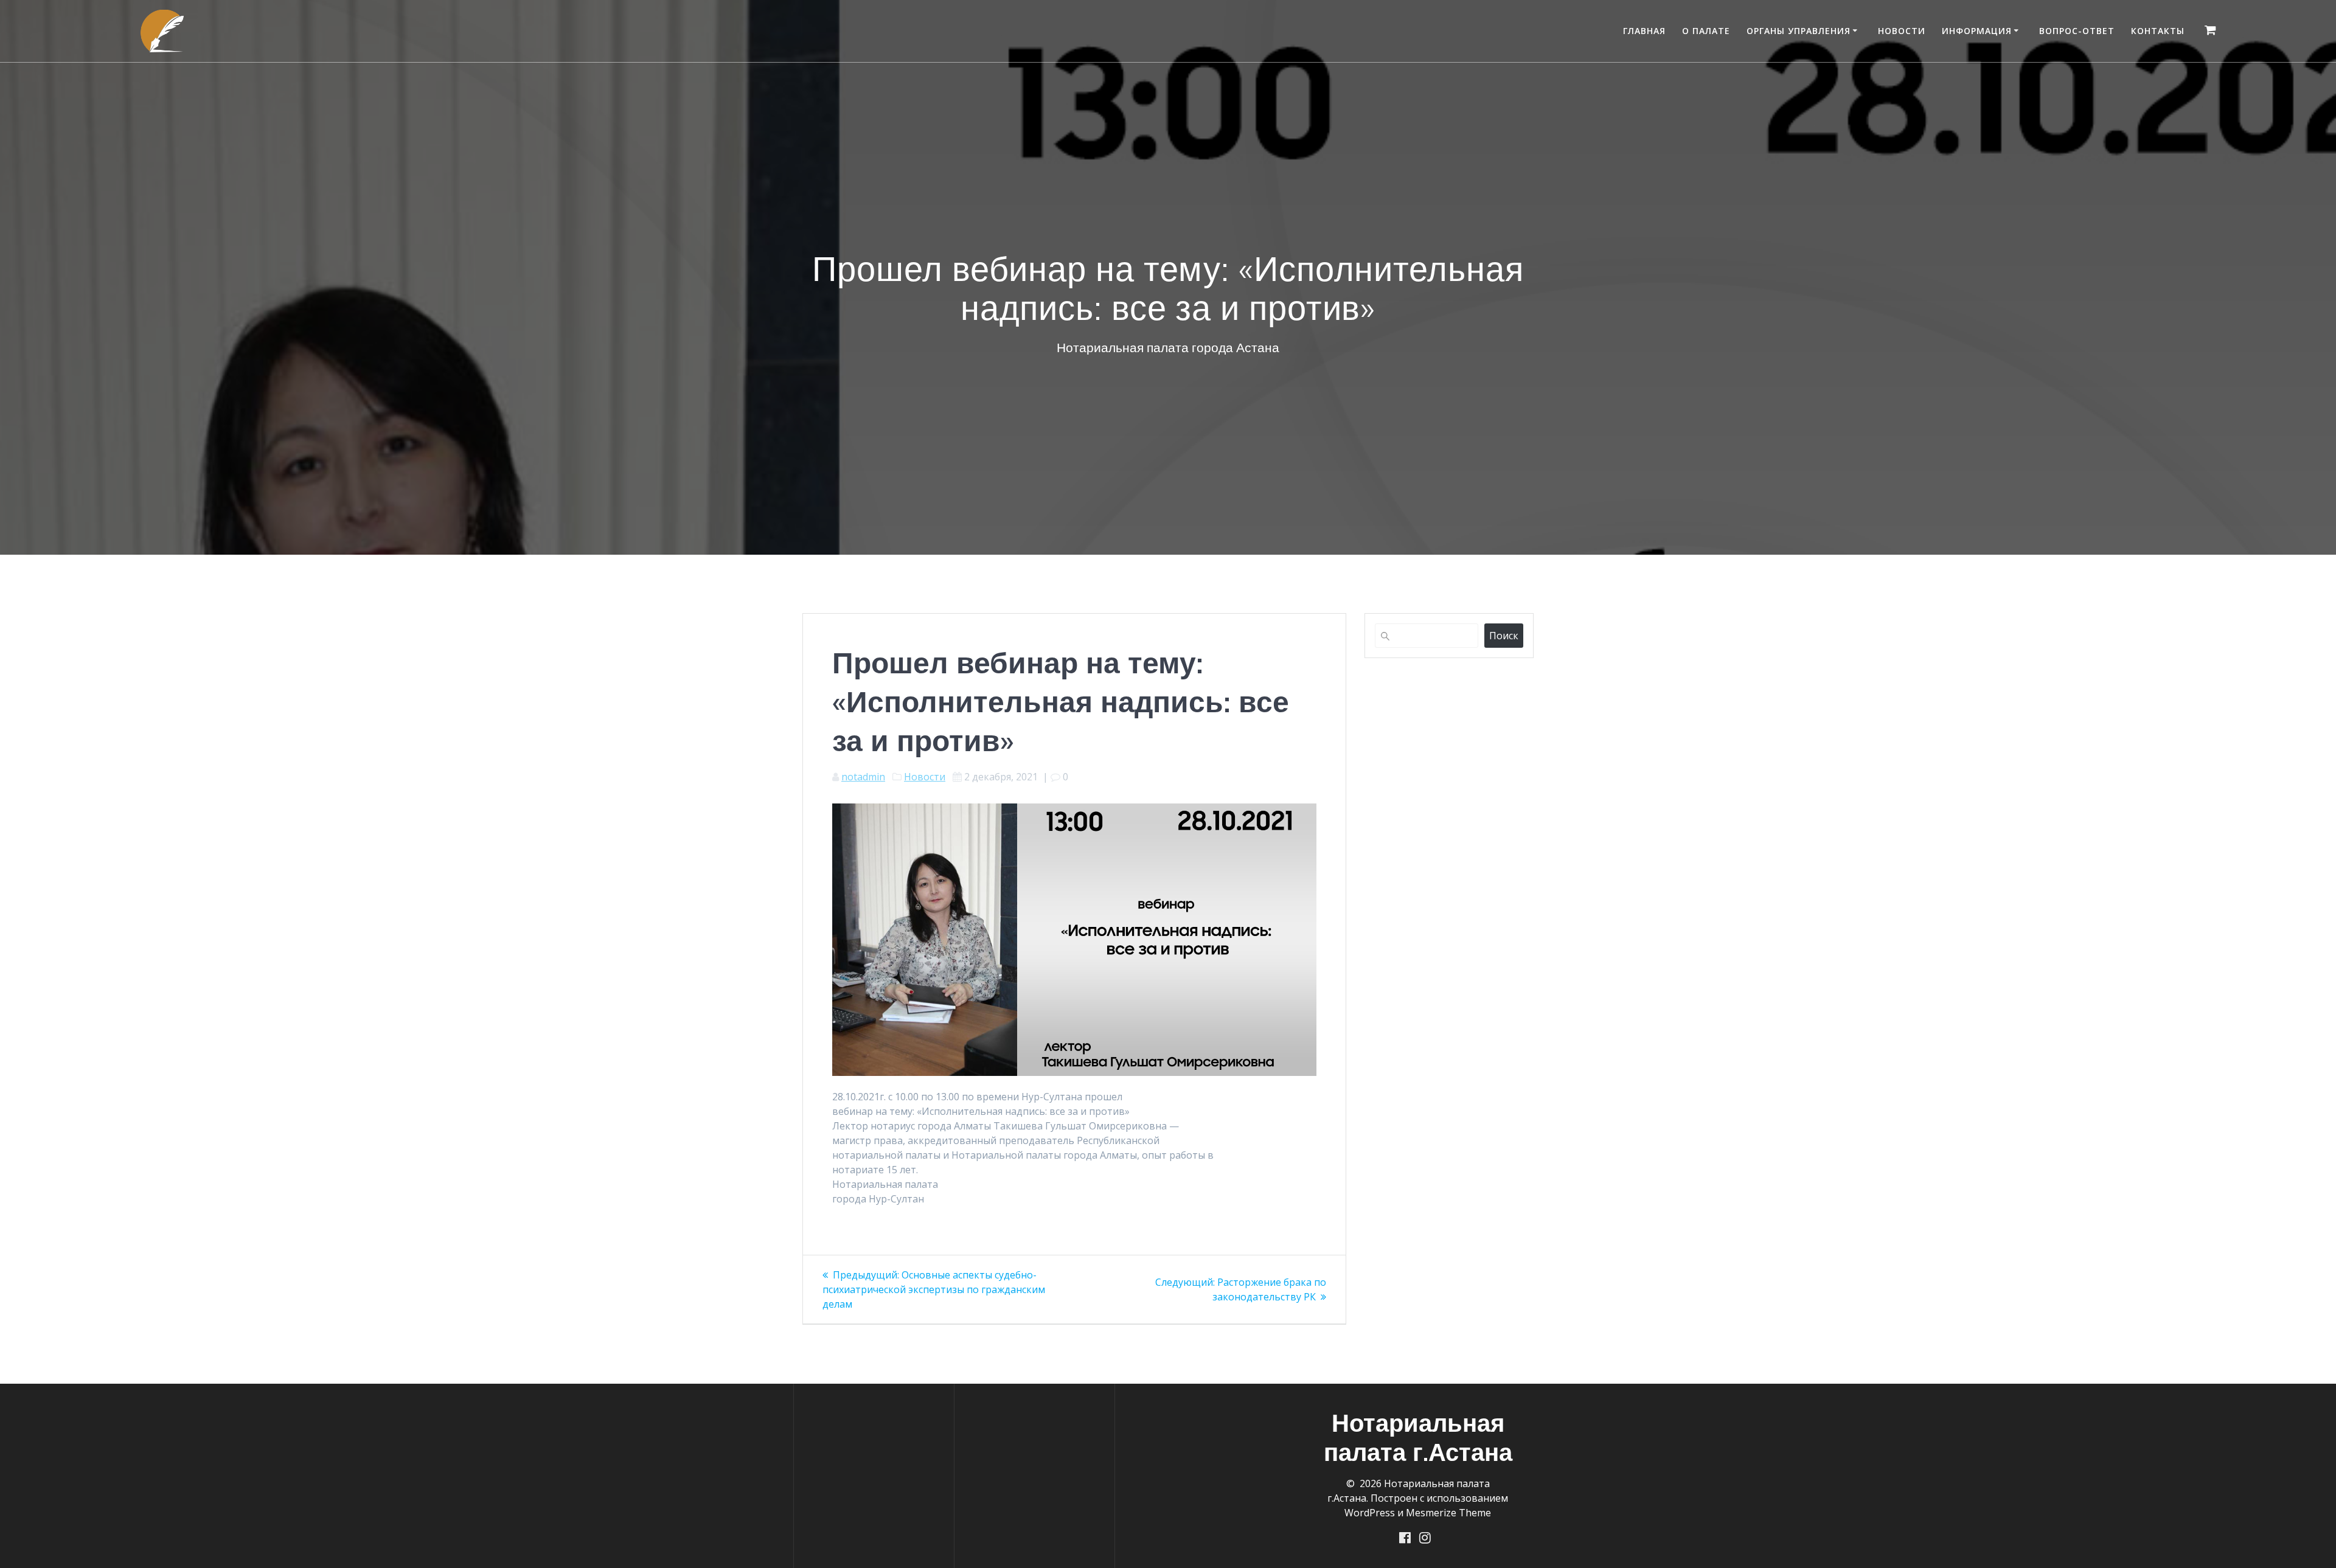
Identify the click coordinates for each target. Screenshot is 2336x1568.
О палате (1706, 31)
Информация (1977, 31)
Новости (1902, 31)
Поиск (1504, 636)
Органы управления (1799, 31)
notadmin (863, 777)
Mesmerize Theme (1448, 1513)
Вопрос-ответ (2077, 31)
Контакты (2158, 31)
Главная (1644, 31)
